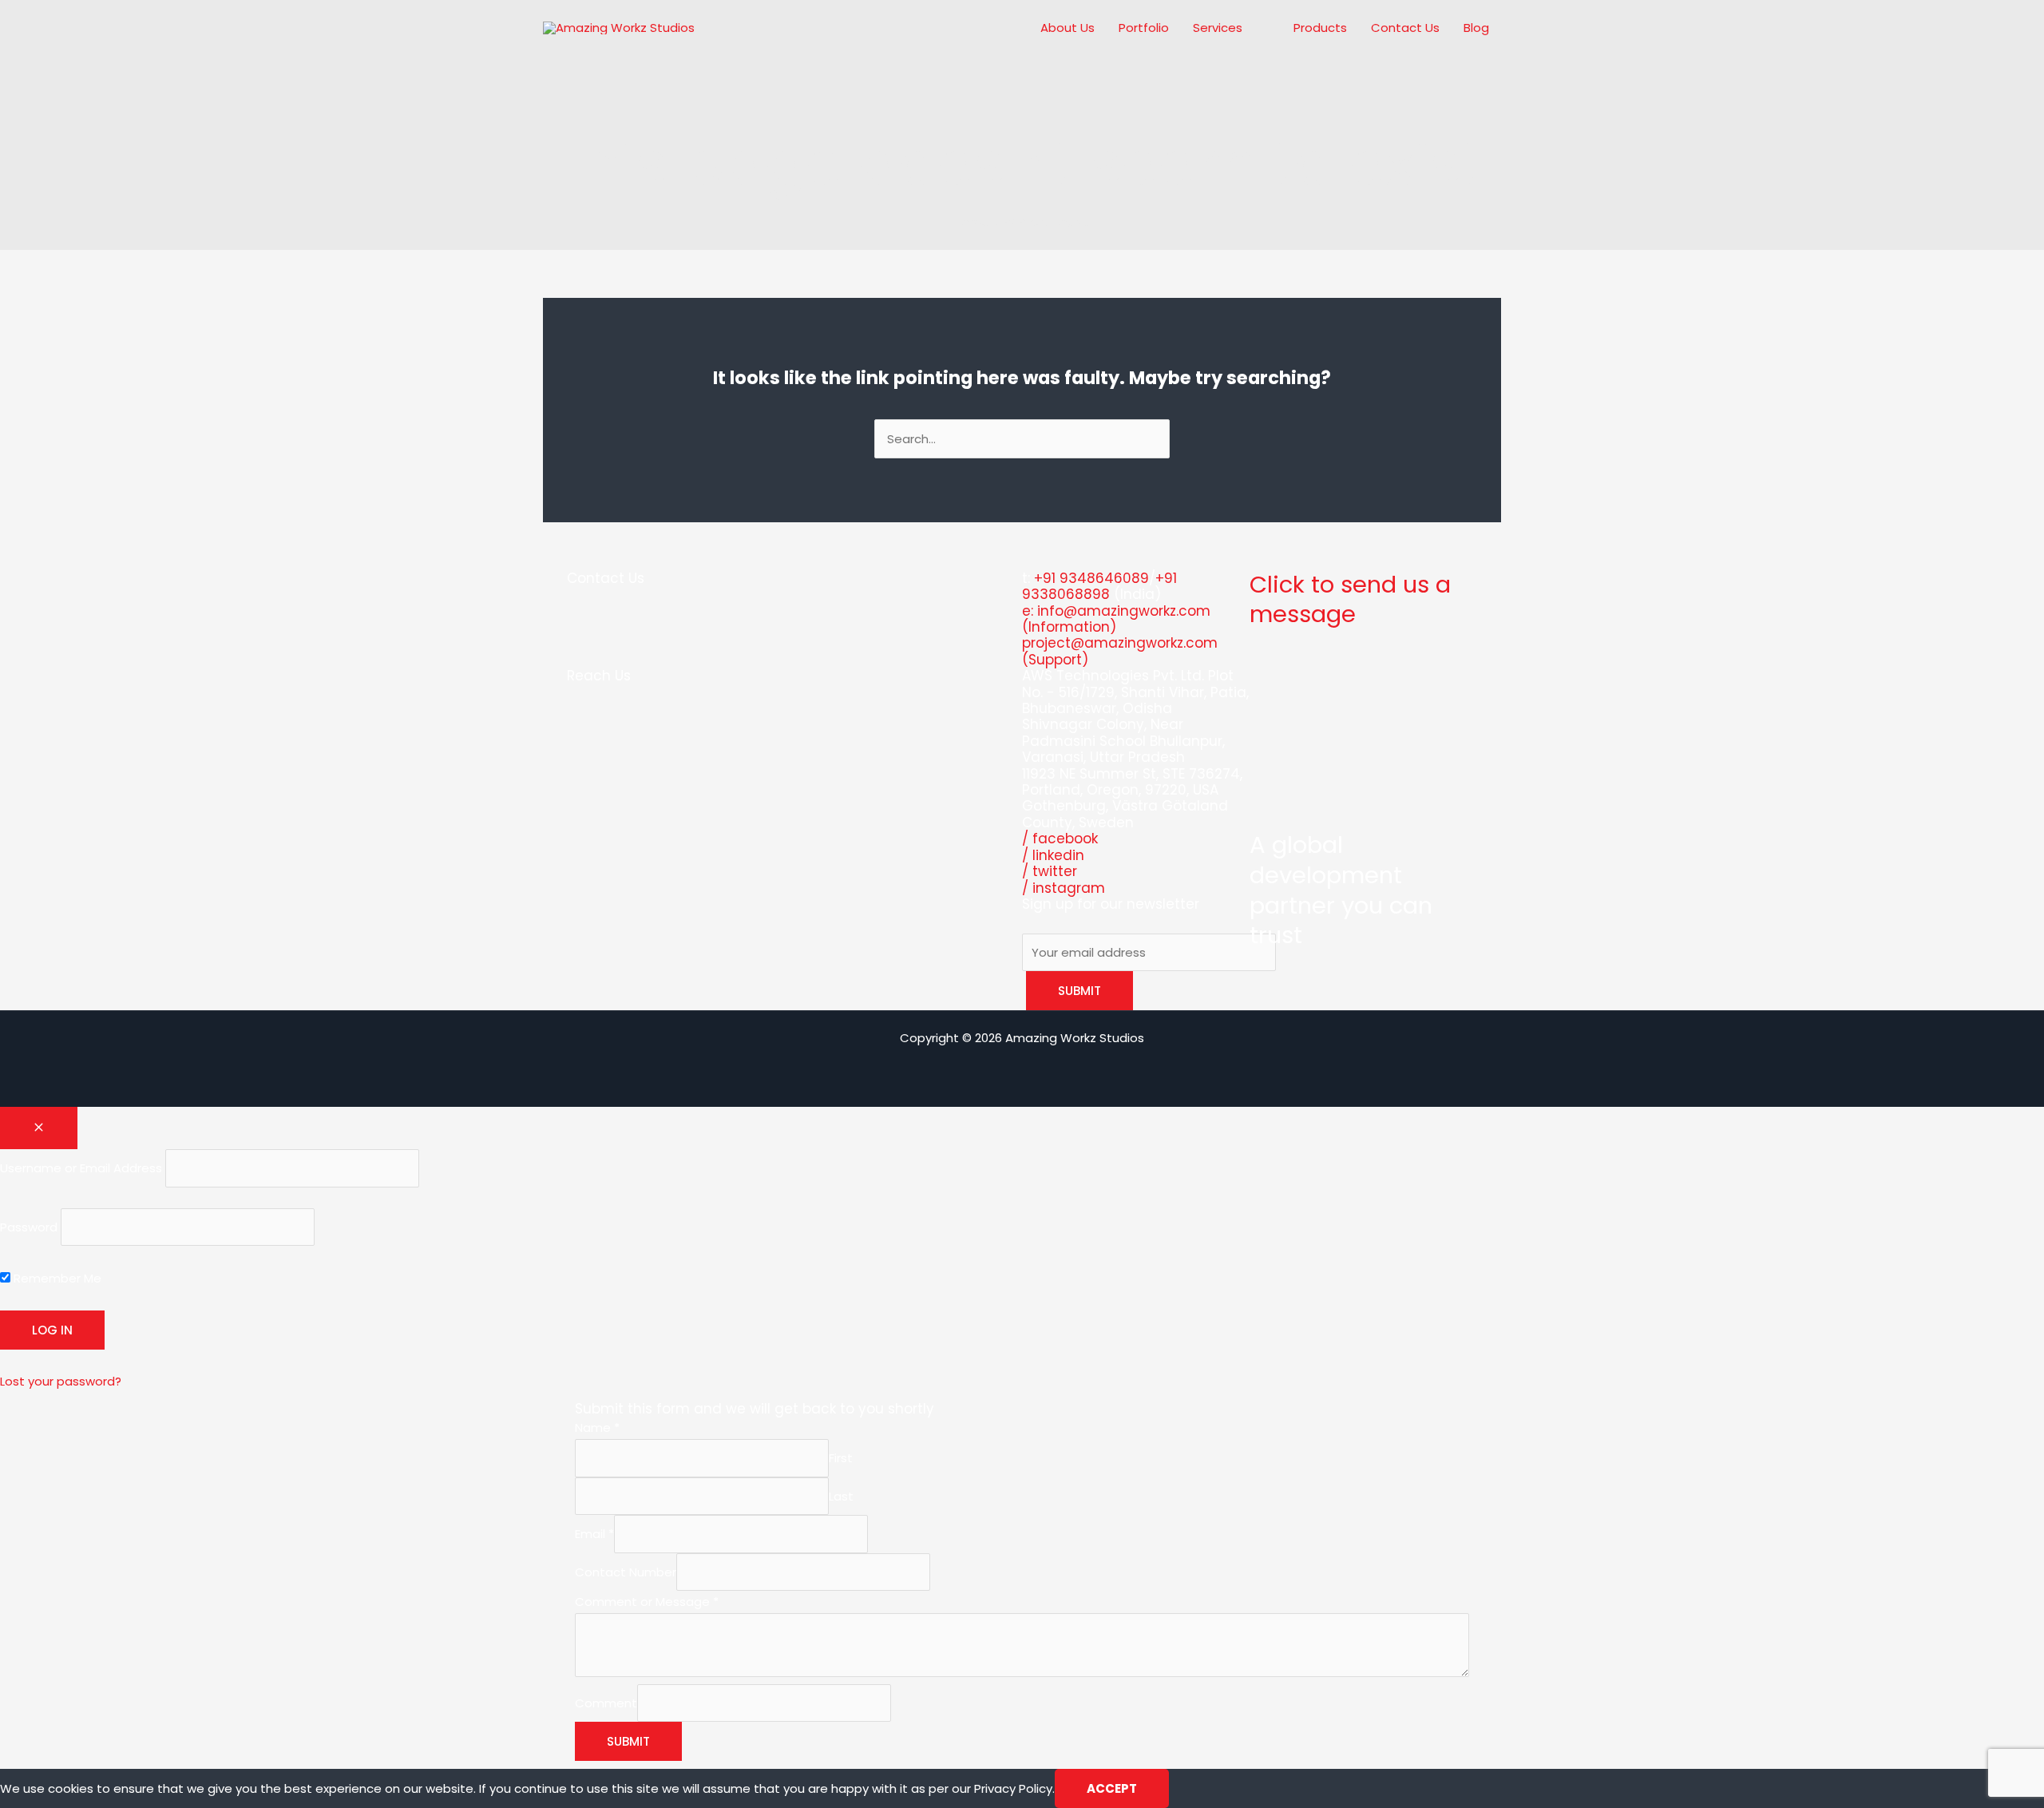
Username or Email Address (81, 1168)
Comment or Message (647, 1602)
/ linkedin (1053, 855)
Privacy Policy (1013, 1788)
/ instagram (1064, 888)
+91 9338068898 (1099, 586)
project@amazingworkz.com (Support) (1120, 651)
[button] (1249, 28)
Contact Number (626, 1572)
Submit (628, 1741)
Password (29, 1227)
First (841, 1458)
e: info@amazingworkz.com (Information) (1116, 619)
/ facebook (1060, 839)
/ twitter (1050, 871)
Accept (1112, 1788)
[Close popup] (39, 1128)
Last (841, 1496)
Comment (606, 1703)
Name (597, 1427)
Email (594, 1534)
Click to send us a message (1350, 600)
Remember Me (56, 1278)
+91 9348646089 (1091, 578)
